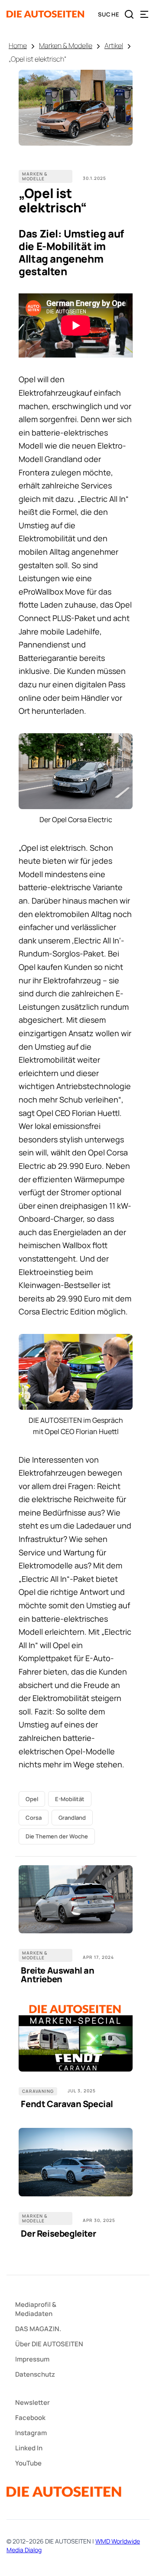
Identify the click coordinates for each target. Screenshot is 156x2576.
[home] (45, 14)
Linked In (29, 2448)
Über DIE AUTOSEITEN (49, 2344)
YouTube (28, 2463)
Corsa (34, 1818)
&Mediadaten (36, 2309)
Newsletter (32, 2402)
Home (18, 46)
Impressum (32, 2359)
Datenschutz (35, 2374)
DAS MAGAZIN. (38, 2329)
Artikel (114, 46)
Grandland (72, 1818)
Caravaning (38, 2091)
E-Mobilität (70, 1799)
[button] (144, 14)
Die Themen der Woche (57, 1836)
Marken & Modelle (66, 46)
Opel (32, 1799)
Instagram (31, 2433)
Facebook (30, 2418)
